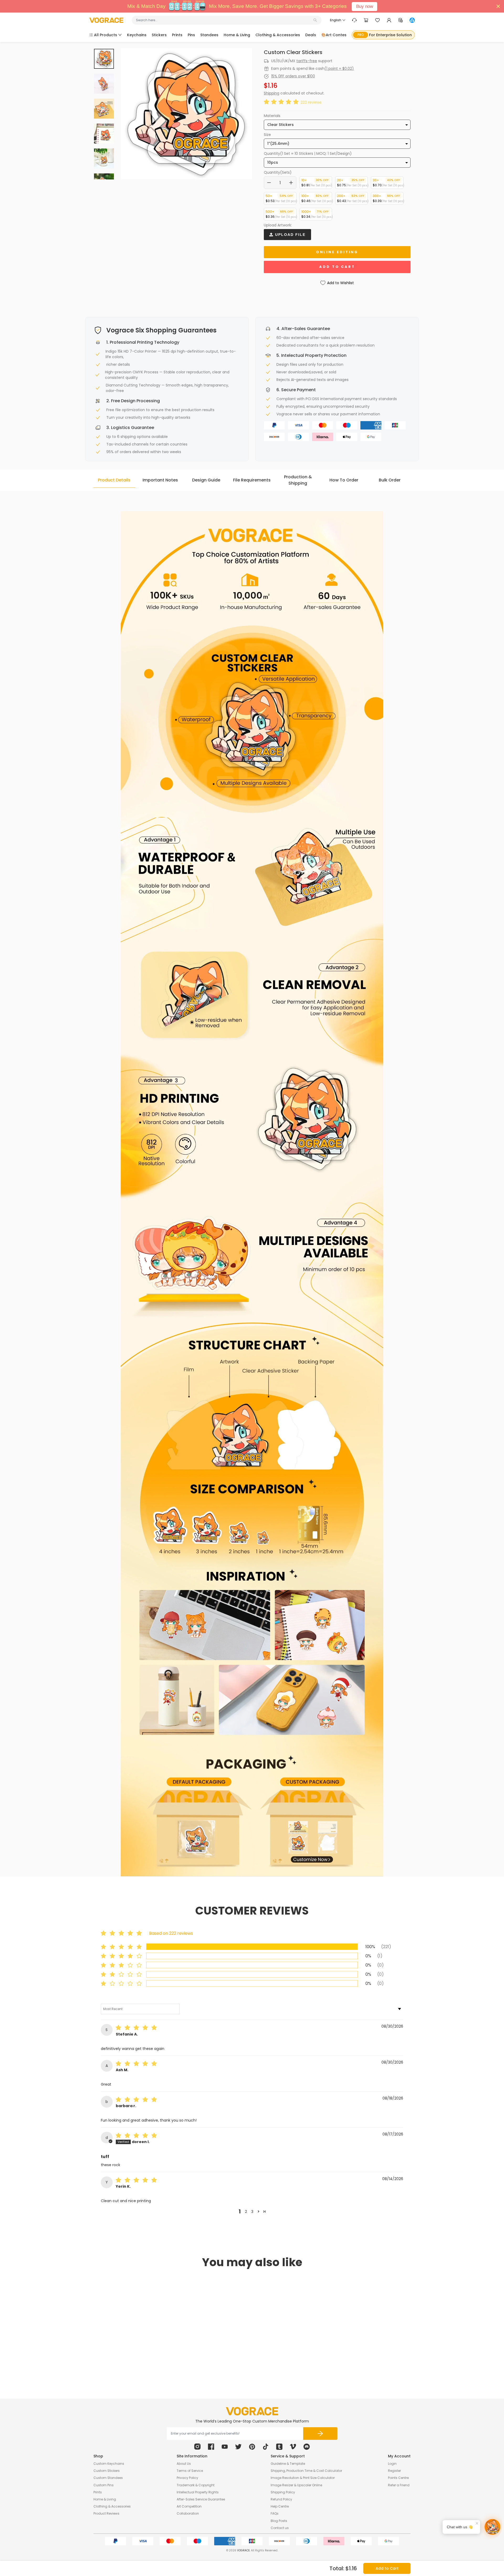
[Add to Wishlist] (162, 2350)
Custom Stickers (107, 2471)
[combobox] (224, 20)
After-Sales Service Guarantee (201, 2499)
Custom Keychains (109, 2464)
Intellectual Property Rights (198, 2492)
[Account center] (389, 20)
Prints (98, 2492)
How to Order (344, 480)
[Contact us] (354, 20)
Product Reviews (106, 2513)
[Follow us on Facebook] (211, 2447)
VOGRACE (243, 2550)
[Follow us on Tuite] (238, 2447)
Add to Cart (387, 2568)
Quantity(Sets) (278, 172)
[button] (282, 102)
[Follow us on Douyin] (266, 2447)
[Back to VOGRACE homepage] (252, 2411)
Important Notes (160, 480)
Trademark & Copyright (196, 2485)
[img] (138, 2028)
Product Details (114, 480)
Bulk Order (390, 480)
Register (394, 2471)
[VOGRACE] (106, 20)
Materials (272, 116)
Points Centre (398, 2478)
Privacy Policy (187, 2478)
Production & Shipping (298, 480)
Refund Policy (281, 2499)
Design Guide (206, 480)
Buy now (365, 6)
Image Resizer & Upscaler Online (296, 2485)
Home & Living (105, 2499)
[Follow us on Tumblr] (279, 2447)
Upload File (290, 235)
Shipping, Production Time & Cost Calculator (306, 2471)
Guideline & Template (288, 2464)
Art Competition (189, 2506)
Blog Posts (279, 2521)
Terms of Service (190, 2471)
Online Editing (337, 252)
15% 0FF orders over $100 (293, 76)
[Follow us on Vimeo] (293, 2447)
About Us (184, 2464)
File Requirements (252, 480)
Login (392, 2464)
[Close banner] (498, 6)
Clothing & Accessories (112, 2506)
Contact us (280, 2528)
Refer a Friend (399, 2485)
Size (267, 135)
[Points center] (401, 20)
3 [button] (252, 2212)
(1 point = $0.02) (339, 68)
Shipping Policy (283, 2492)
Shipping (272, 93)
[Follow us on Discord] (307, 2447)
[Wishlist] (377, 20)
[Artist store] (412, 20)
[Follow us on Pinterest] (252, 2447)
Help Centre (280, 2506)
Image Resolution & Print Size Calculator (303, 2478)
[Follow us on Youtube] (225, 2447)
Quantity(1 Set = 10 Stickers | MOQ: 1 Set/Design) (308, 153)
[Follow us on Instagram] (197, 2447)
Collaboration (188, 2513)
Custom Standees (108, 2478)
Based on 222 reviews (171, 1933)
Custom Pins (104, 2485)
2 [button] (246, 2212)
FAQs (275, 2513)
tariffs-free (307, 61)
